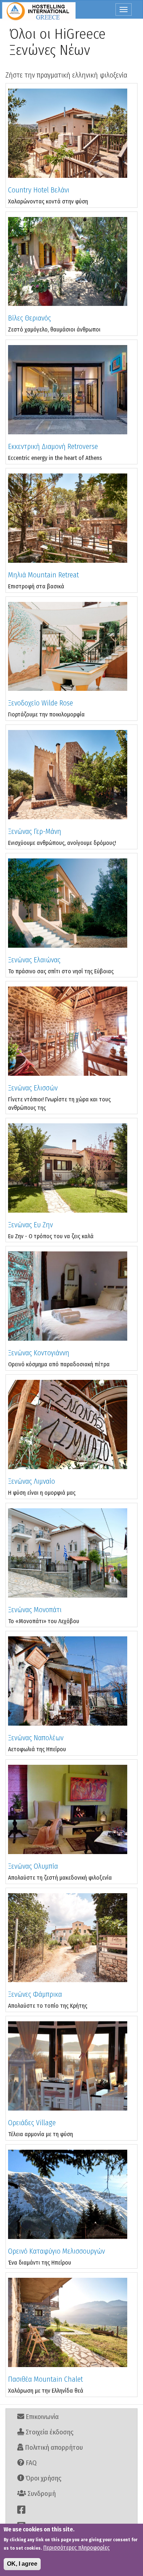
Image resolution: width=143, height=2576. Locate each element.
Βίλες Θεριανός (30, 318)
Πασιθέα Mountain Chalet (45, 2379)
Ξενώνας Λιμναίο (32, 1481)
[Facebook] (71, 2510)
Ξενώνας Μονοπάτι (35, 1610)
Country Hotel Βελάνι (39, 190)
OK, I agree (22, 2564)
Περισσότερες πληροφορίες (76, 2548)
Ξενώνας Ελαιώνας (34, 960)
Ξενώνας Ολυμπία (33, 1866)
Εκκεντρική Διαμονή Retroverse (53, 446)
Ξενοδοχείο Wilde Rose (41, 703)
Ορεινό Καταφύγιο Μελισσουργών (56, 2251)
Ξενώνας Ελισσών (33, 1088)
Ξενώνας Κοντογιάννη (39, 1353)
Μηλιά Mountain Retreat (43, 575)
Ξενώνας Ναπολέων (36, 1738)
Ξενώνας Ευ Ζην (30, 1225)
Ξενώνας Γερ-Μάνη (35, 831)
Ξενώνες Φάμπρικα (35, 1994)
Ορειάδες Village (32, 2123)
